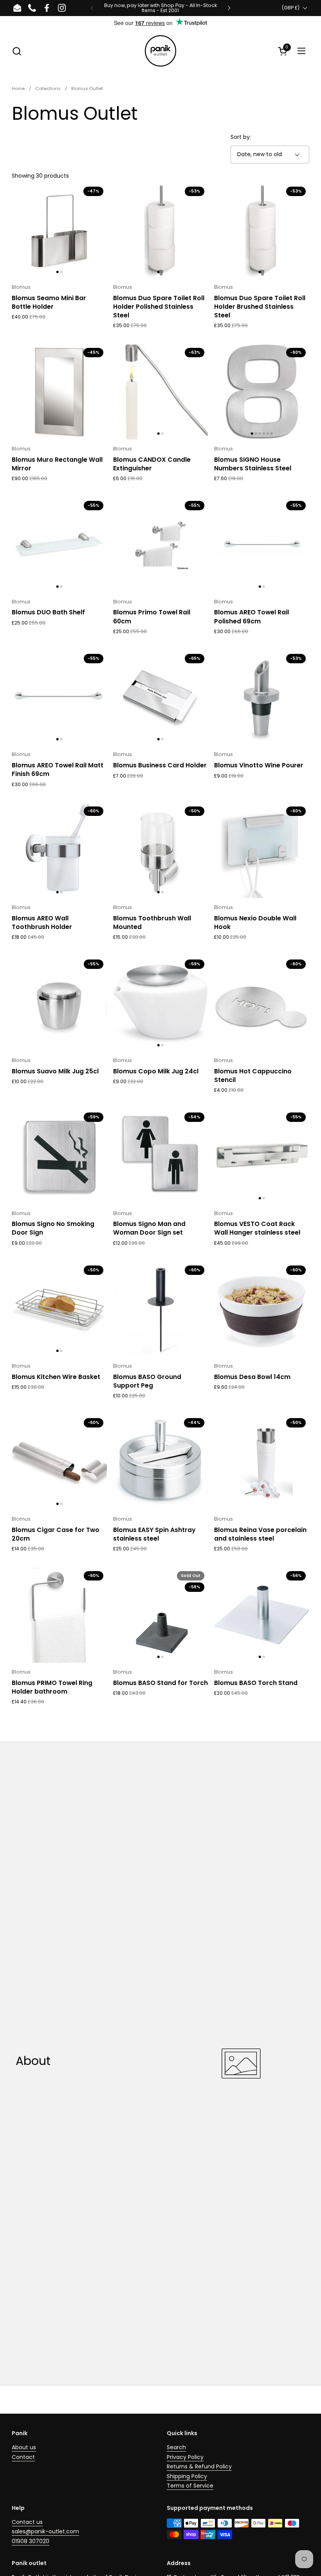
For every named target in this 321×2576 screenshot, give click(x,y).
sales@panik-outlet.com (45, 2531)
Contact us (27, 2522)
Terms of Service (190, 2486)
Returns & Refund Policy (199, 2466)
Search (176, 2447)
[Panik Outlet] (160, 51)
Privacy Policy (185, 2457)
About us (24, 2447)
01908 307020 (31, 2541)
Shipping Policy (187, 2476)
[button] (17, 51)
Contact (23, 2457)
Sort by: (241, 137)
